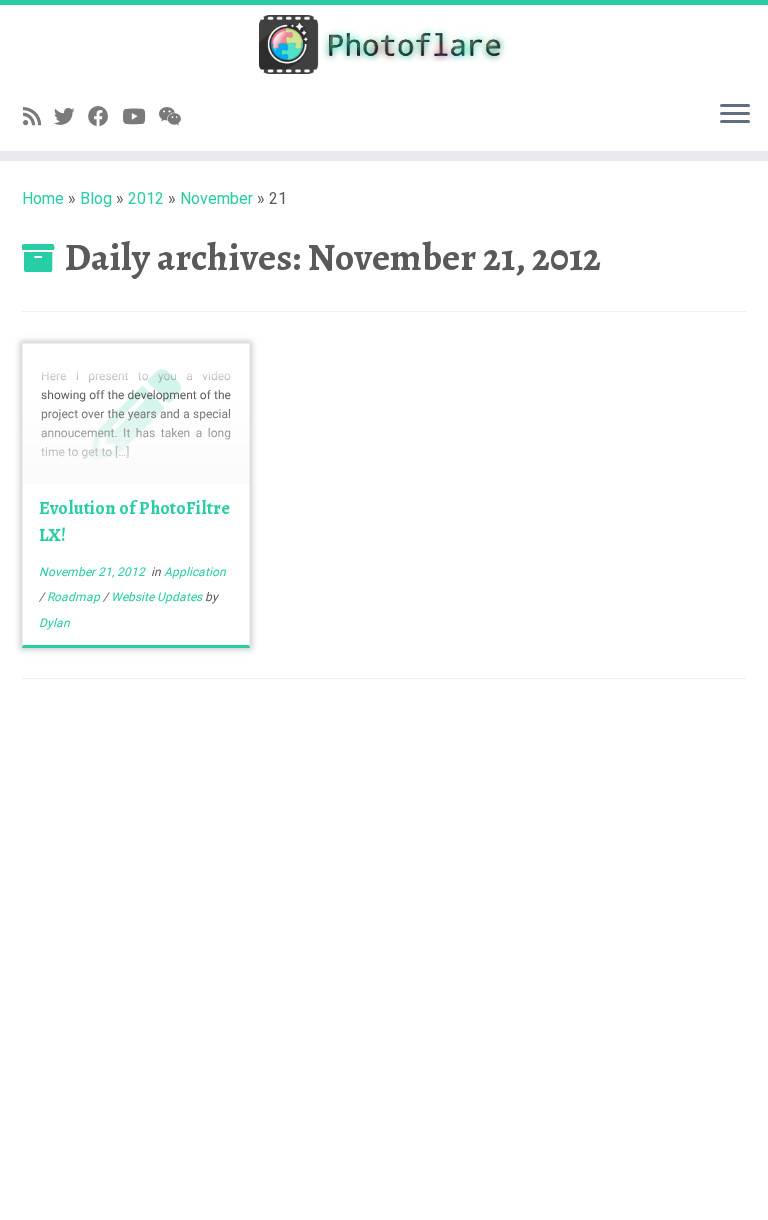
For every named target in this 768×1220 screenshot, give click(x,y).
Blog (96, 198)
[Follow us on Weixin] (176, 117)
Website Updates (158, 597)
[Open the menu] (735, 115)
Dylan (54, 623)
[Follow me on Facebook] (105, 117)
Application (195, 572)
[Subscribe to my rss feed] (38, 117)
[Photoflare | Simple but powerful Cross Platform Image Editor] (384, 44)
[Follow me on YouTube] (140, 117)
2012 (146, 198)
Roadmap (75, 597)
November (216, 198)
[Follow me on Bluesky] (71, 117)
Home (43, 198)
